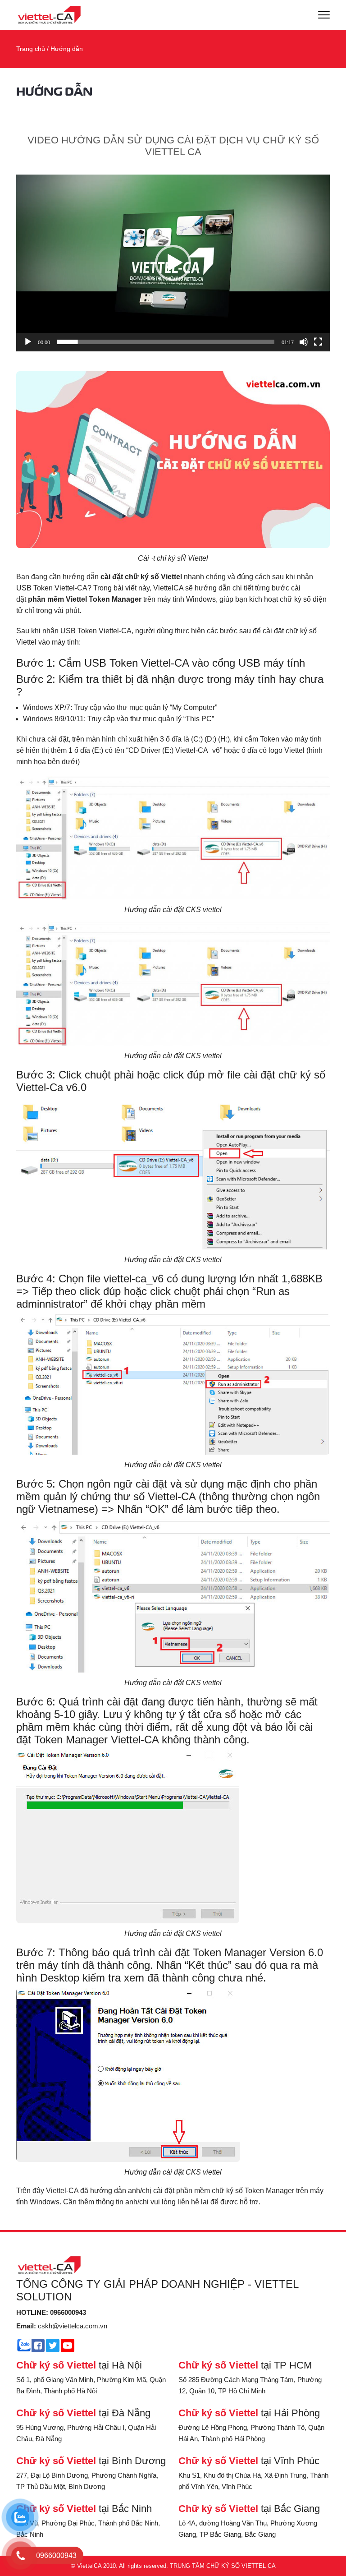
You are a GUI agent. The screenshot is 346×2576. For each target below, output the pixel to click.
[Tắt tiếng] (304, 342)
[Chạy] (28, 342)
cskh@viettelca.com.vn (62, 2326)
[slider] (166, 342)
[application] (173, 263)
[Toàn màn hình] (318, 342)
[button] (173, 263)
